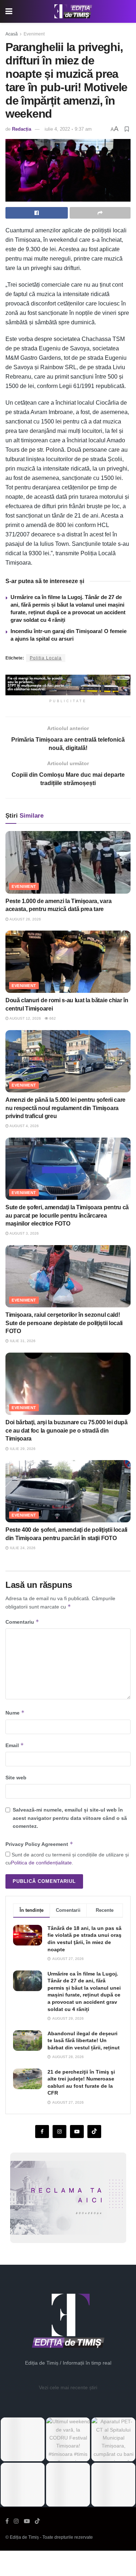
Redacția (22, 129)
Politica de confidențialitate (41, 1863)
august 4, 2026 (24, 1126)
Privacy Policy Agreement (39, 1844)
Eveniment (34, 34)
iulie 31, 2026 (22, 1341)
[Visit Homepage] (73, 12)
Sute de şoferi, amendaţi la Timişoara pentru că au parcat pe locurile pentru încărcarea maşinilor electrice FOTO (67, 1215)
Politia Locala (46, 658)
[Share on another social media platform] (100, 213)
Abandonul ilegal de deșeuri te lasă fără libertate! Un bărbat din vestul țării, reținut (84, 2040)
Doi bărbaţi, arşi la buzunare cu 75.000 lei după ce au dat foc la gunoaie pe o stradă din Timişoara (67, 1430)
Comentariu (22, 1622)
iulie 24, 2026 (22, 1548)
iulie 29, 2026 (22, 1449)
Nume (15, 1713)
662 (52, 1018)
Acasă (12, 34)
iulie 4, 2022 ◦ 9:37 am (68, 129)
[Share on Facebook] (37, 213)
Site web (16, 1778)
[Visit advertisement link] (68, 685)
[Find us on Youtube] (77, 2132)
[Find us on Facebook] (42, 2132)
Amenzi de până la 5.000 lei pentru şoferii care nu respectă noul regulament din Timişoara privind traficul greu (65, 1108)
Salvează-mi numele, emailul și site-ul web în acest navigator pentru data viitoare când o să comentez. (70, 1818)
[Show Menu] (9, 11)
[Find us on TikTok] (37, 2521)
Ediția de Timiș (24, 2537)
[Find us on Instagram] (59, 2132)
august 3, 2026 (24, 1233)
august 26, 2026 (25, 919)
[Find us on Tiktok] (94, 2132)
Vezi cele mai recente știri (68, 2387)
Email (15, 1745)
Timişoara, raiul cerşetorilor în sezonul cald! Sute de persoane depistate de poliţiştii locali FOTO (64, 1323)
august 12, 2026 (25, 1018)
